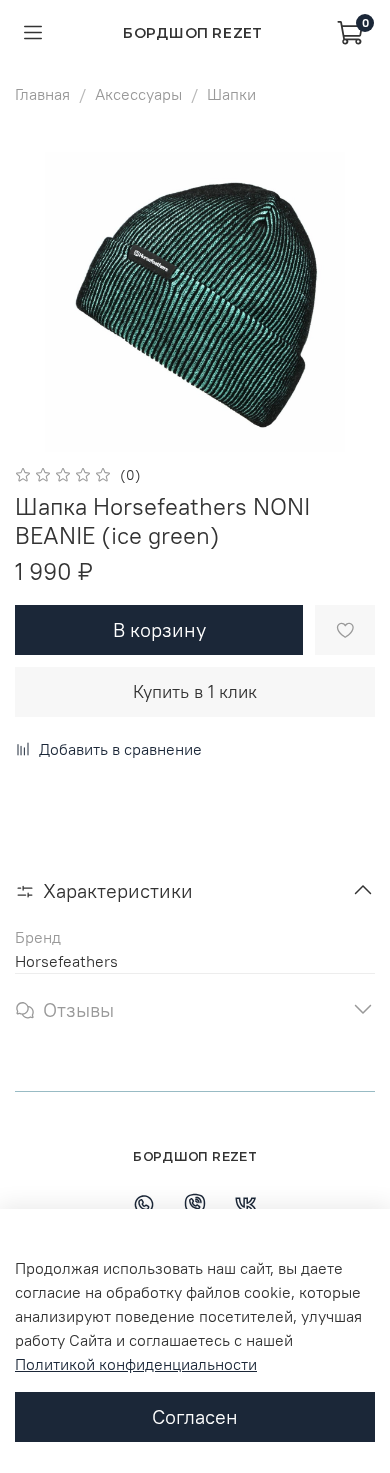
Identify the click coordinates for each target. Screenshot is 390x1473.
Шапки (231, 94)
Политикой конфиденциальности (136, 1364)
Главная (42, 94)
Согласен (195, 1416)
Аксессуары (138, 94)
